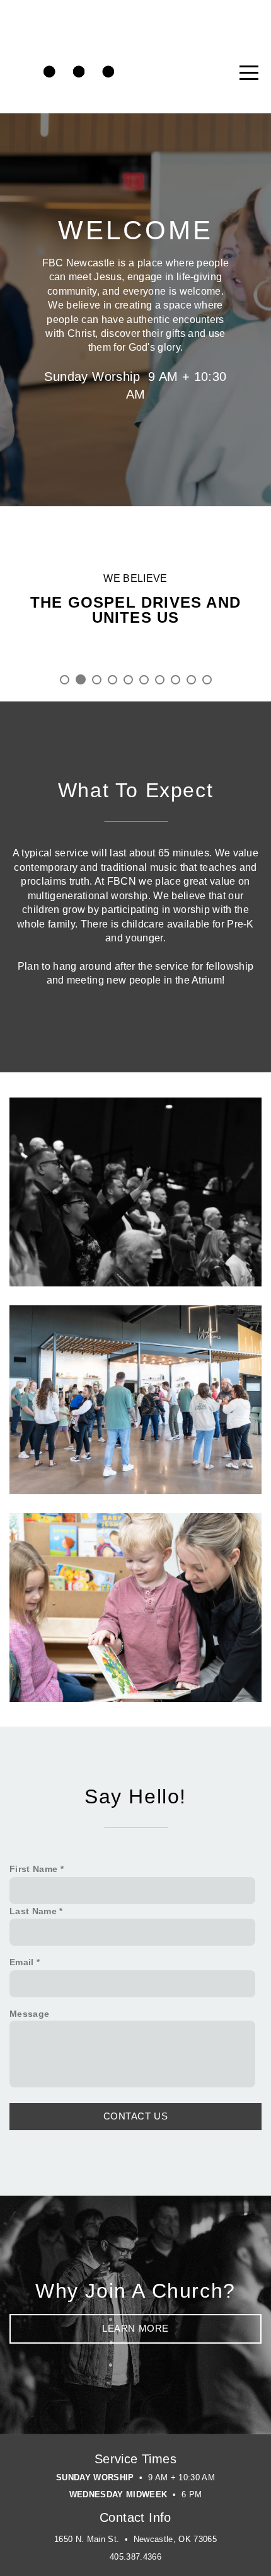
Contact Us (136, 2116)
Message (29, 2014)
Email (22, 1962)
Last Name (33, 1911)
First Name (33, 1869)
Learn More (135, 2328)
